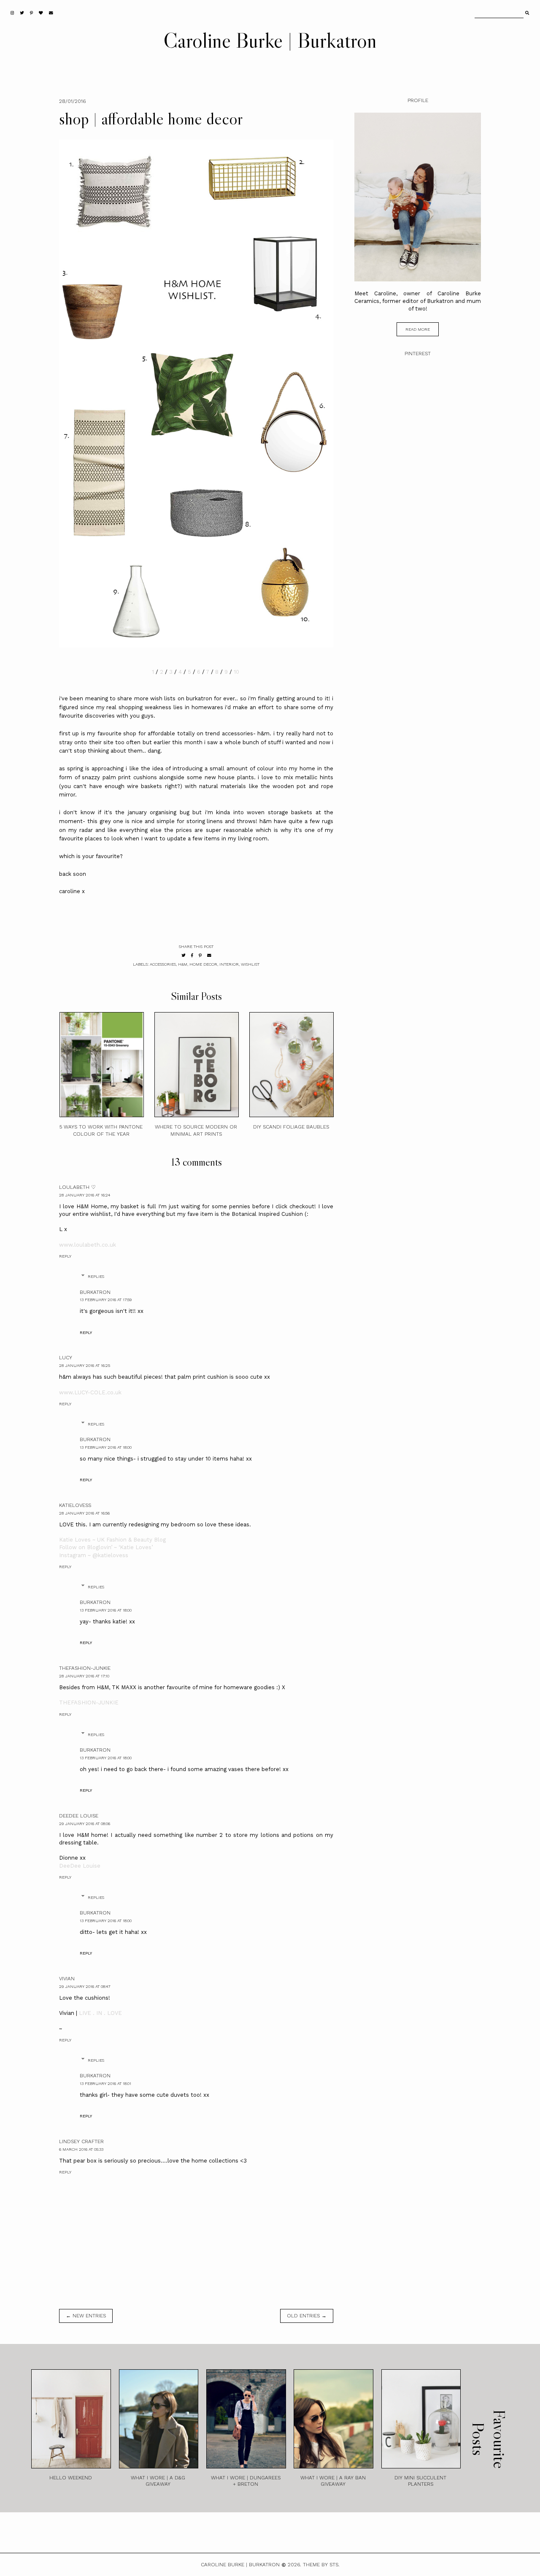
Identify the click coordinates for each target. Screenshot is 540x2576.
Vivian (67, 1979)
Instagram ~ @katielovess (94, 1555)
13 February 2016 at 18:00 (106, 1447)
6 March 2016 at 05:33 (81, 2149)
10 (237, 672)
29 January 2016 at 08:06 (85, 1824)
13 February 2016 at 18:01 (105, 2083)
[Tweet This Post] (184, 955)
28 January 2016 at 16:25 (85, 1365)
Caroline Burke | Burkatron (270, 40)
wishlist (250, 964)
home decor (203, 964)
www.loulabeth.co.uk (88, 1245)
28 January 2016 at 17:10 (84, 1676)
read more (418, 329)
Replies (96, 1276)
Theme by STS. (321, 2565)
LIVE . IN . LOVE (100, 2013)
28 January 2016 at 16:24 (85, 1195)
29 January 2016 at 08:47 (85, 1986)
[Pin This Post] (200, 955)
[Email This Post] (209, 955)
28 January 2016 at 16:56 (84, 1513)
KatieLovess (75, 1505)
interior (229, 964)
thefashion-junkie (85, 1668)
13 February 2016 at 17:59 (106, 1300)
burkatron (95, 1292)
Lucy (66, 1358)
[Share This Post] (192, 955)
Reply (65, 1256)
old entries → (307, 2316)
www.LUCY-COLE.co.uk (90, 1392)
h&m (183, 964)
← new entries (86, 2316)
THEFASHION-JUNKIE (89, 1702)
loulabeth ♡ (77, 1187)
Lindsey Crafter (81, 2141)
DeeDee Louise (79, 1816)
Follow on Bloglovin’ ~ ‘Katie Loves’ (106, 1547)
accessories (163, 964)
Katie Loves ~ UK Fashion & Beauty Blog (112, 1540)
